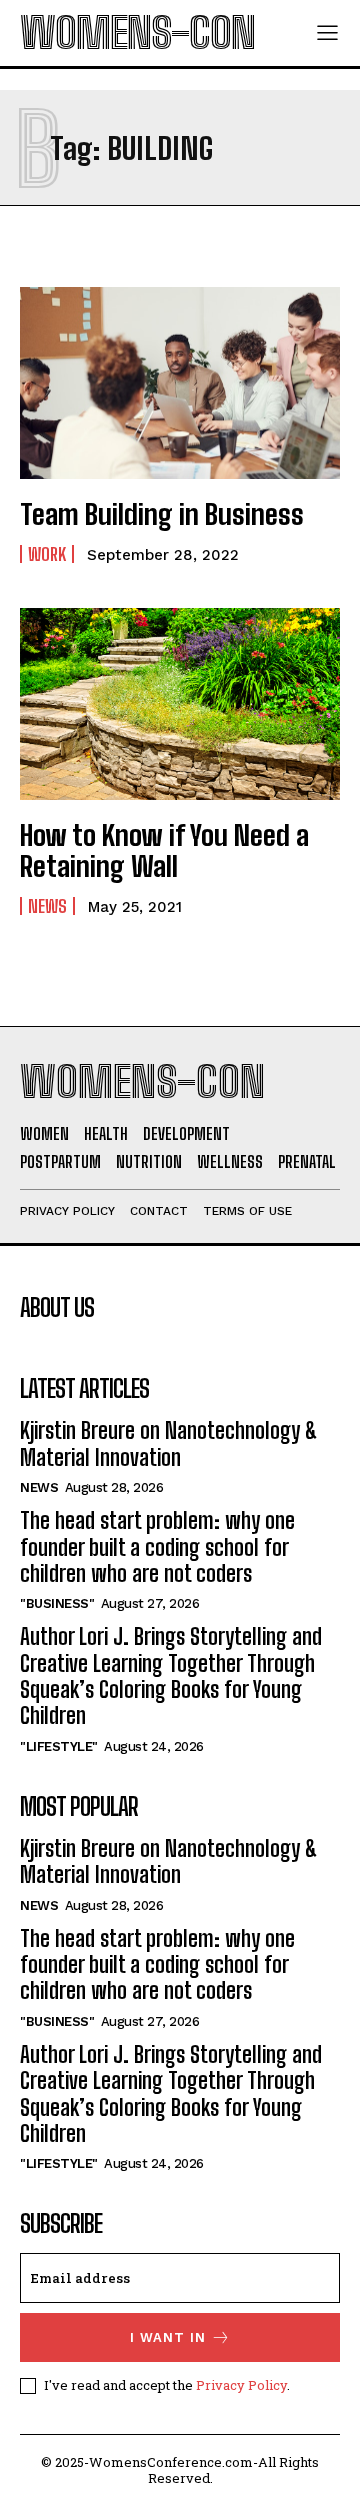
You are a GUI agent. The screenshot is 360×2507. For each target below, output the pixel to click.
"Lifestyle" (59, 1746)
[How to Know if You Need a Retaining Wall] (180, 704)
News (47, 906)
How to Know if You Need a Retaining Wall (164, 850)
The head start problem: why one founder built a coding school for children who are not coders (157, 1547)
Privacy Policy (241, 2385)
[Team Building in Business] (180, 383)
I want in (168, 2337)
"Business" (57, 1603)
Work (47, 554)
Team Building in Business (162, 514)
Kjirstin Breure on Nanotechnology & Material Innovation (169, 1443)
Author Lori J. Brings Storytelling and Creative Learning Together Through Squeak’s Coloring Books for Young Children (171, 1676)
